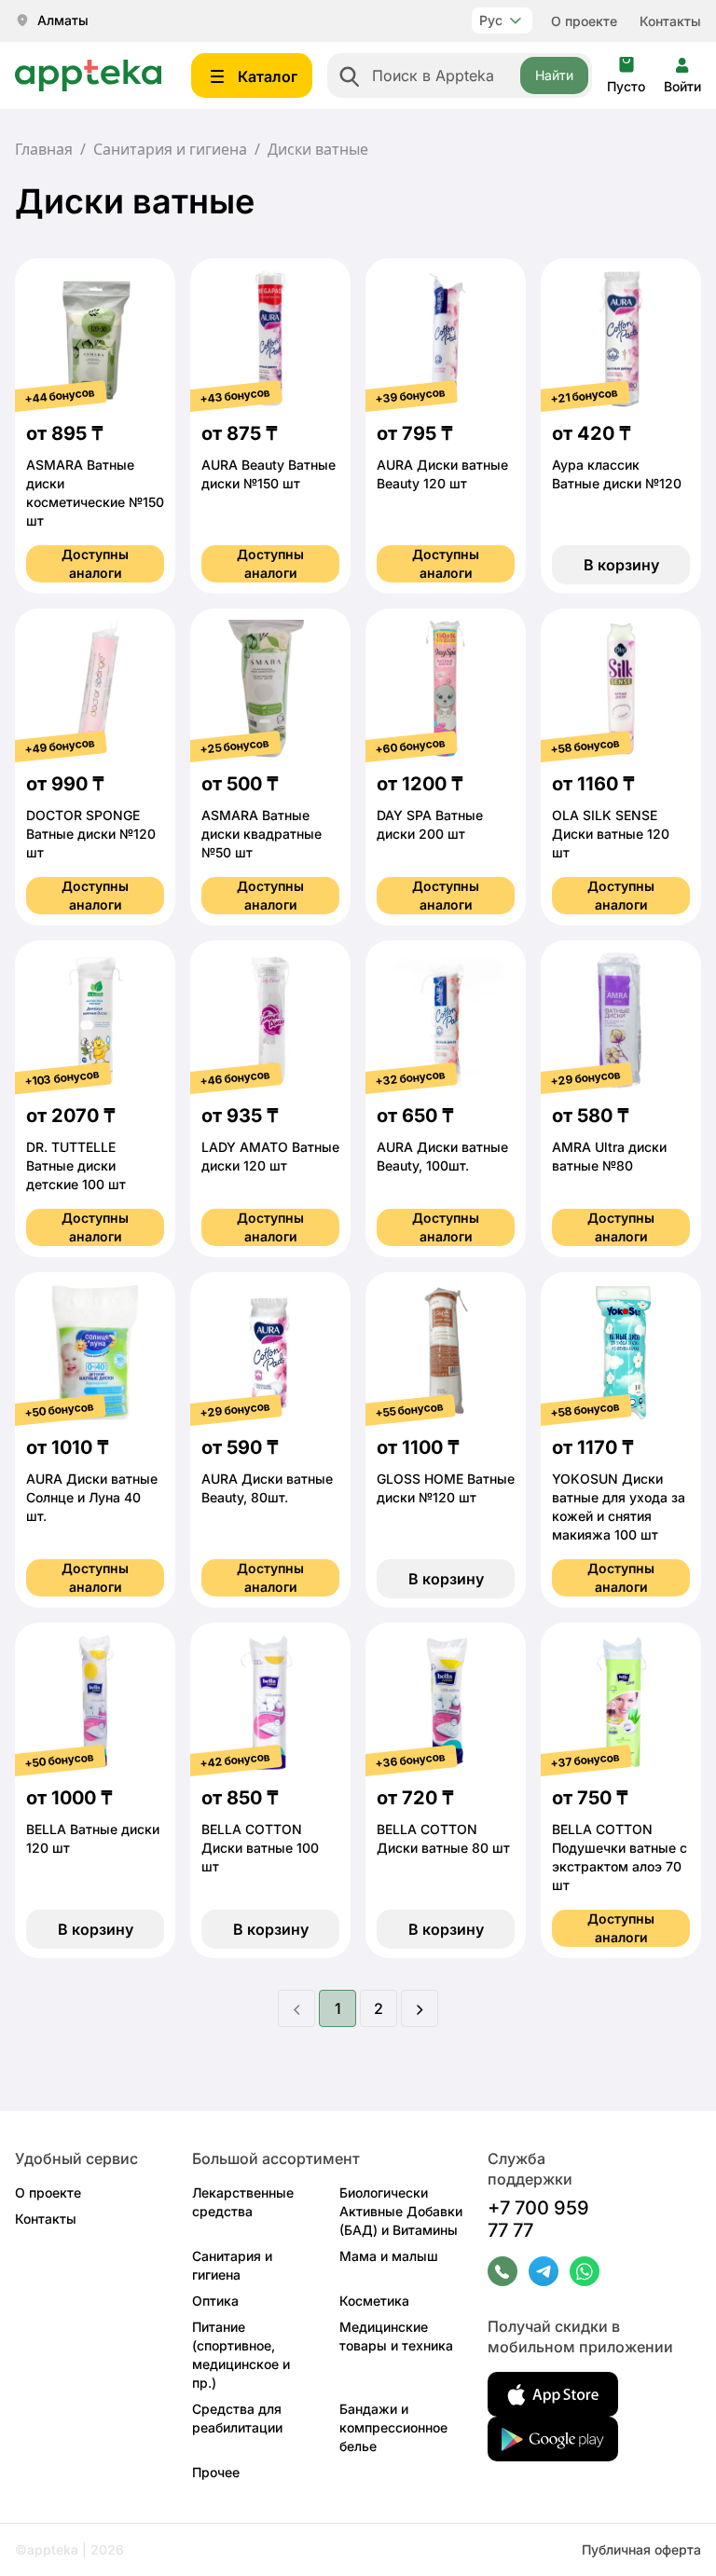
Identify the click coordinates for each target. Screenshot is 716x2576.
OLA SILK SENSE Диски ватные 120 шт (611, 834)
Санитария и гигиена (170, 149)
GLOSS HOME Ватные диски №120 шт (446, 1488)
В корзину (621, 565)
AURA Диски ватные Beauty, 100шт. (442, 1156)
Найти (554, 75)
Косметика (374, 2301)
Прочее (216, 2472)
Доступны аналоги (95, 563)
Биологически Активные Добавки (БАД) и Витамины (401, 2211)
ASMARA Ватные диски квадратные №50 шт (262, 834)
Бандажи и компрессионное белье (393, 2427)
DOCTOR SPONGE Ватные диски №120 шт (91, 834)
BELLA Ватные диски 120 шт (93, 1838)
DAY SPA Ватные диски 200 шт (430, 824)
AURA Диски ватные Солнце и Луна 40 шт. (92, 1497)
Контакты (670, 21)
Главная (44, 149)
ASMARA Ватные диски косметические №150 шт (95, 493)
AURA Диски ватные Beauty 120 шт (442, 474)
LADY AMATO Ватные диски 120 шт (270, 1156)
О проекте (584, 21)
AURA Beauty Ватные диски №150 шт (268, 474)
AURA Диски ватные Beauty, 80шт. (267, 1488)
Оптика (215, 2301)
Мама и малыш (389, 2256)
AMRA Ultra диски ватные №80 (609, 1156)
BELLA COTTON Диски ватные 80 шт (443, 1838)
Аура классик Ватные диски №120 (617, 474)
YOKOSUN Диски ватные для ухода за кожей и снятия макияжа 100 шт (619, 1507)
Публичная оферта (641, 2549)
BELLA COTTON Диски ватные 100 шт (260, 1848)
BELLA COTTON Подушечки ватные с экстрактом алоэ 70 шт (620, 1857)
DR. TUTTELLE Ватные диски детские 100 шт (76, 1165)
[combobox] (460, 75)
